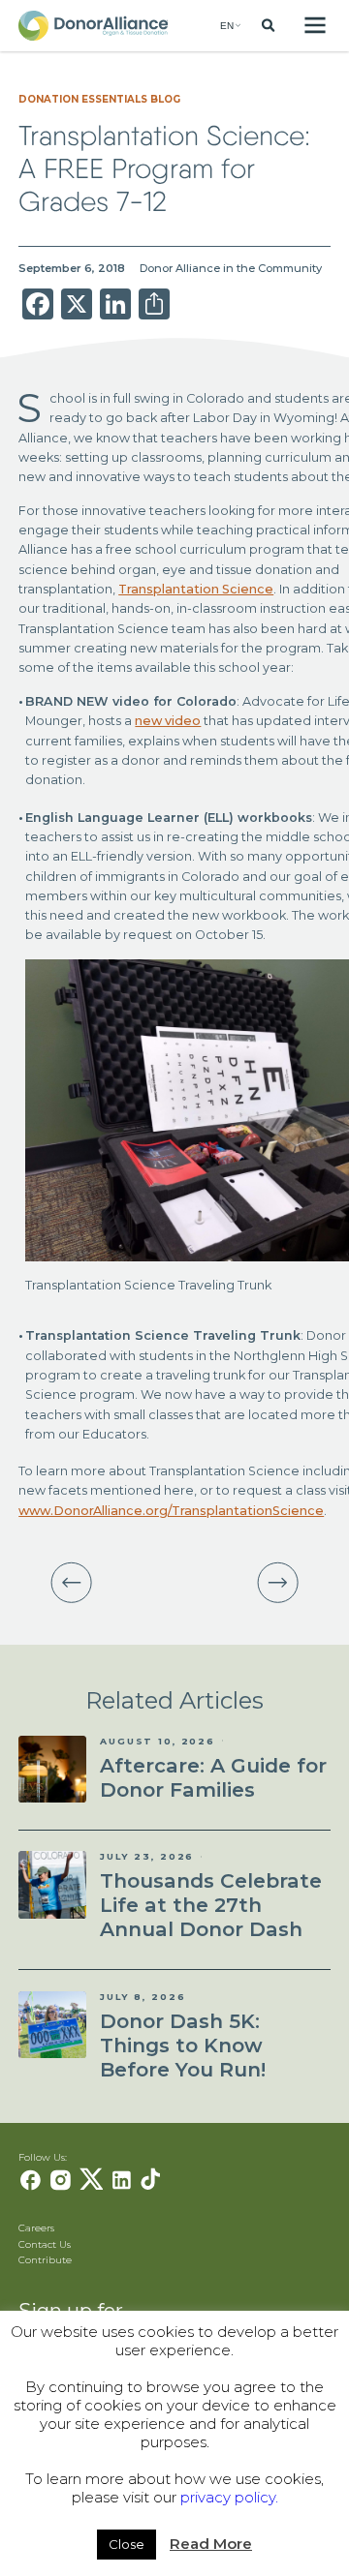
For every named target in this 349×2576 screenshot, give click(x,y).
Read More (211, 2544)
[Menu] (315, 26)
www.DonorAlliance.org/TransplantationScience (171, 1511)
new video (168, 721)
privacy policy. (229, 2497)
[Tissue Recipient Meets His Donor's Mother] (72, 1583)
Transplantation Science (196, 589)
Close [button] (127, 2544)
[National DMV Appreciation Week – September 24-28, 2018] (278, 1583)
